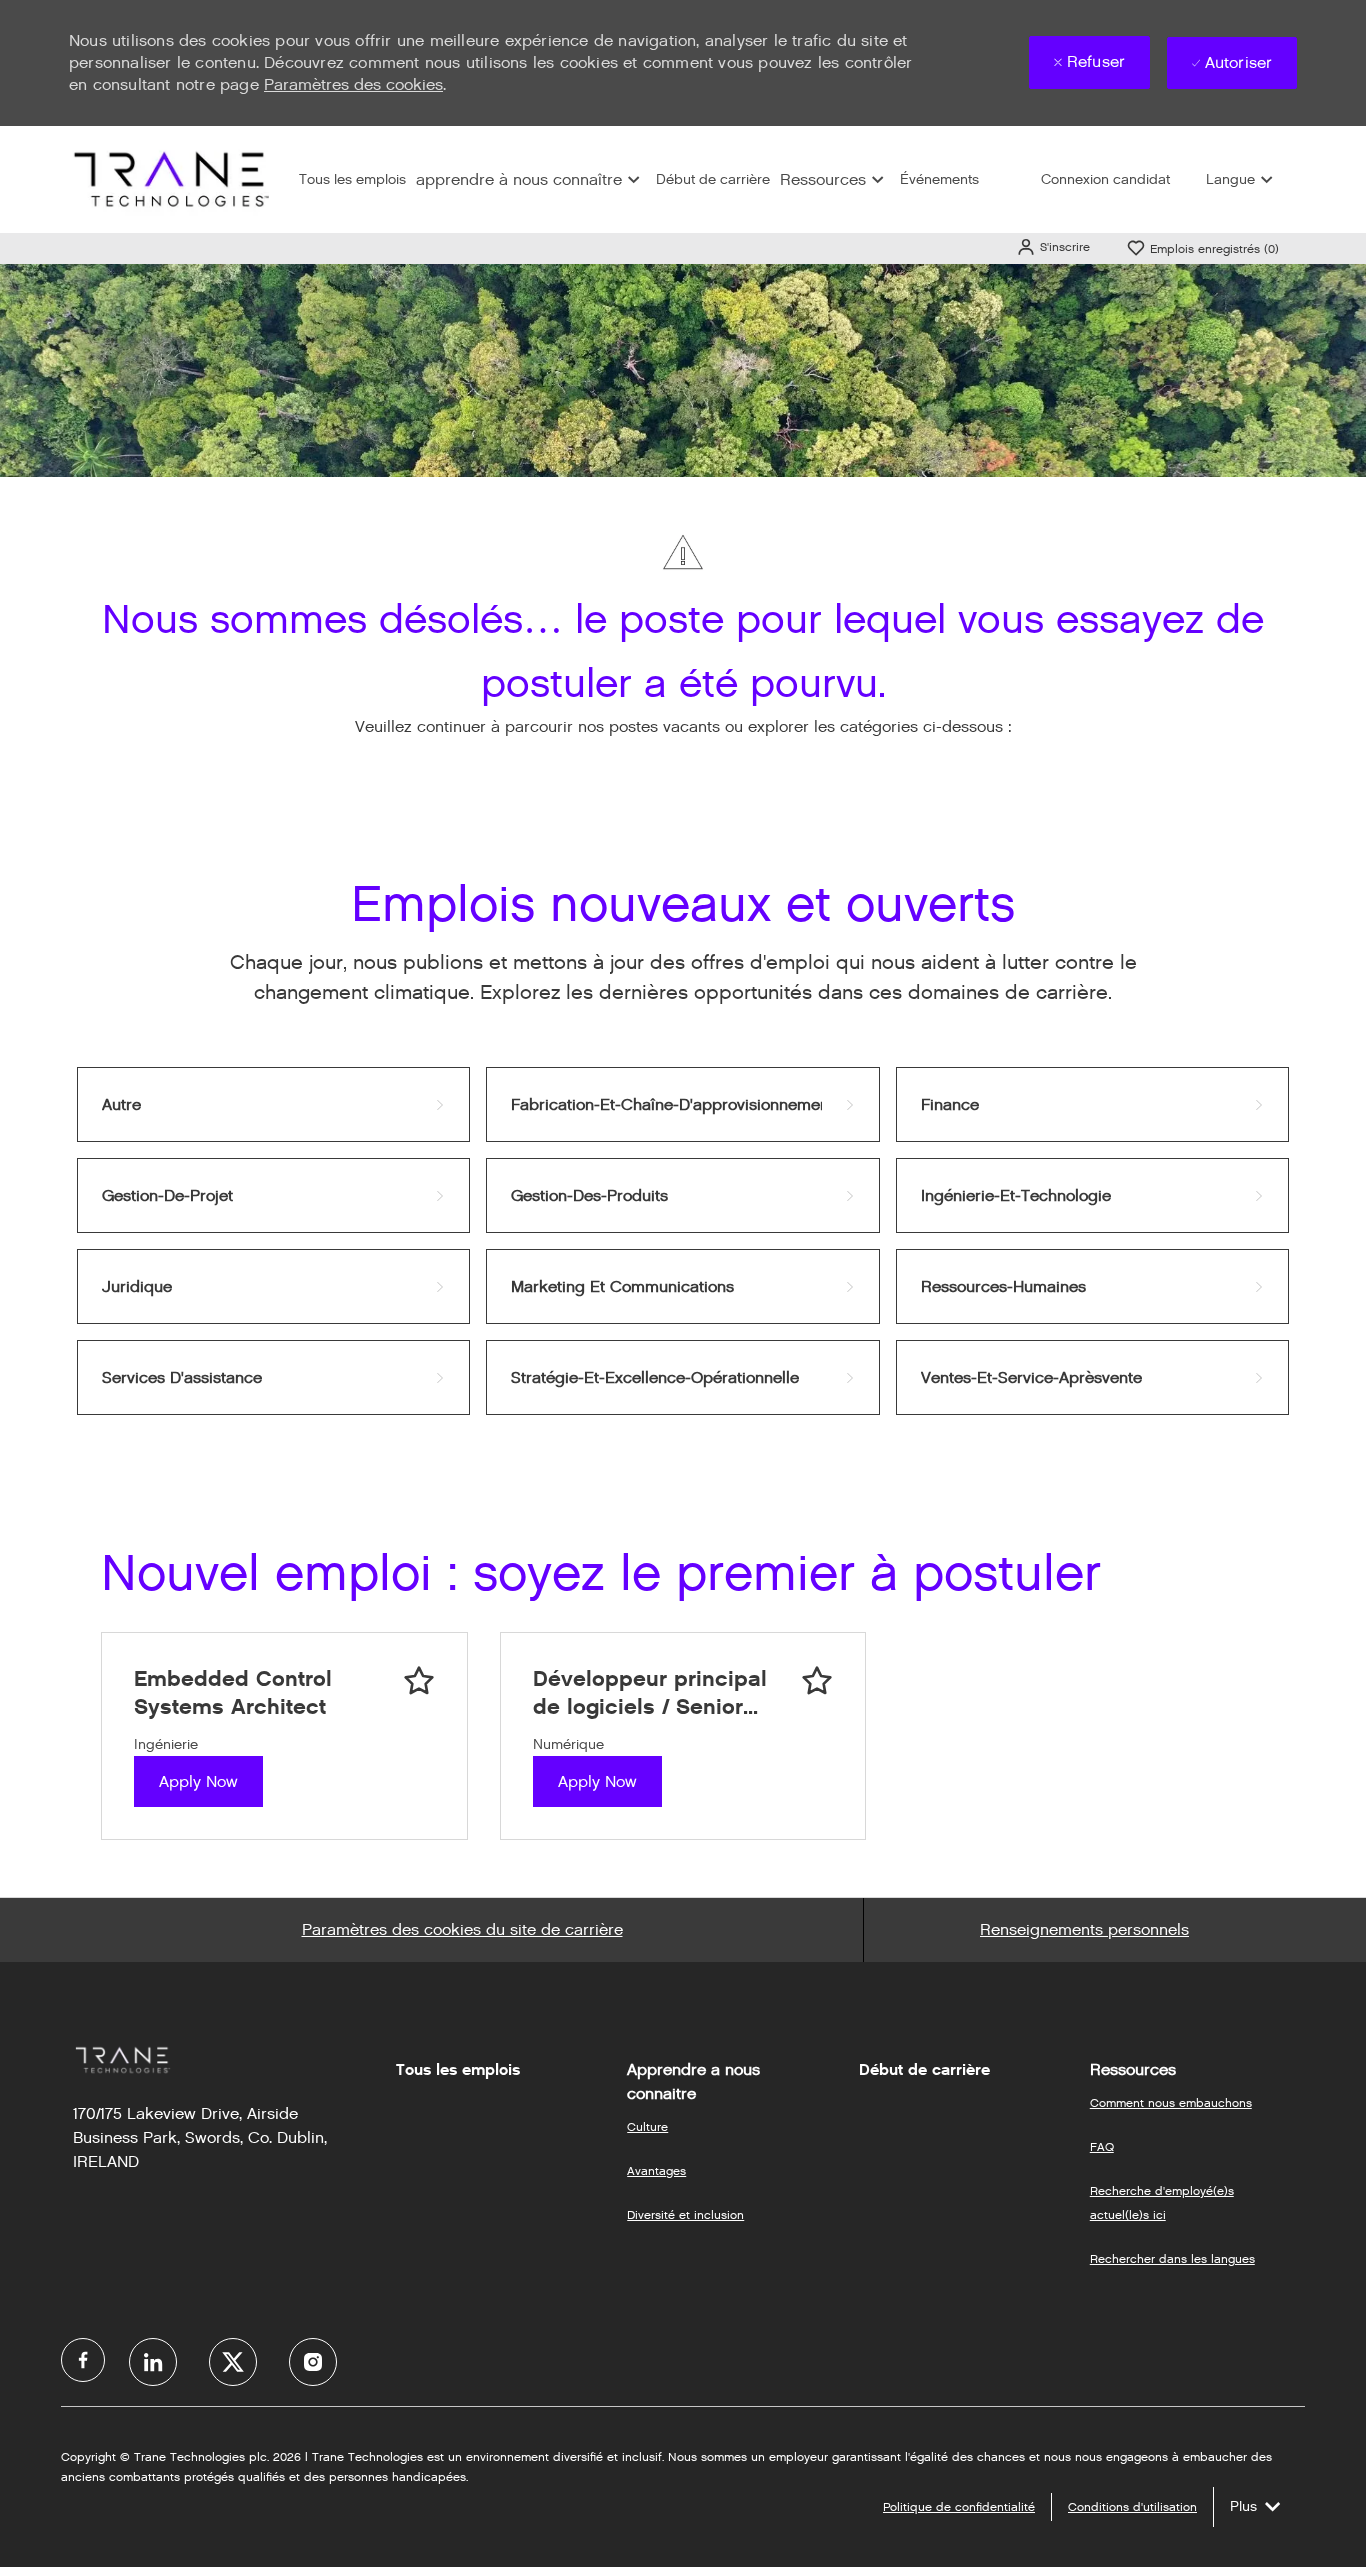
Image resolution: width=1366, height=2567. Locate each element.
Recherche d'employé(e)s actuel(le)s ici (1162, 2202)
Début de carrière (713, 179)
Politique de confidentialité (959, 2506)
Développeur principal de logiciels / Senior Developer (650, 1692)
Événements (939, 179)
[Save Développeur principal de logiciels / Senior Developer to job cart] (817, 1681)
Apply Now (198, 1781)
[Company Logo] (169, 178)
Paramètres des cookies (353, 84)
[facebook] (83, 2360)
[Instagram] (313, 2362)
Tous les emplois (352, 179)
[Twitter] (233, 2362)
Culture (647, 2126)
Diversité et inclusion (685, 2214)
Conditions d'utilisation (1132, 2506)
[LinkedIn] (153, 2362)
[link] (273, 1104)
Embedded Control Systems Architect (233, 1692)
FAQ (1102, 2146)
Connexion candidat (1105, 179)
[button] (1053, 246)
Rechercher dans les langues (1172, 2258)
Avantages (656, 2170)
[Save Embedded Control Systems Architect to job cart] (419, 1681)
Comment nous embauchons (1171, 2102)
